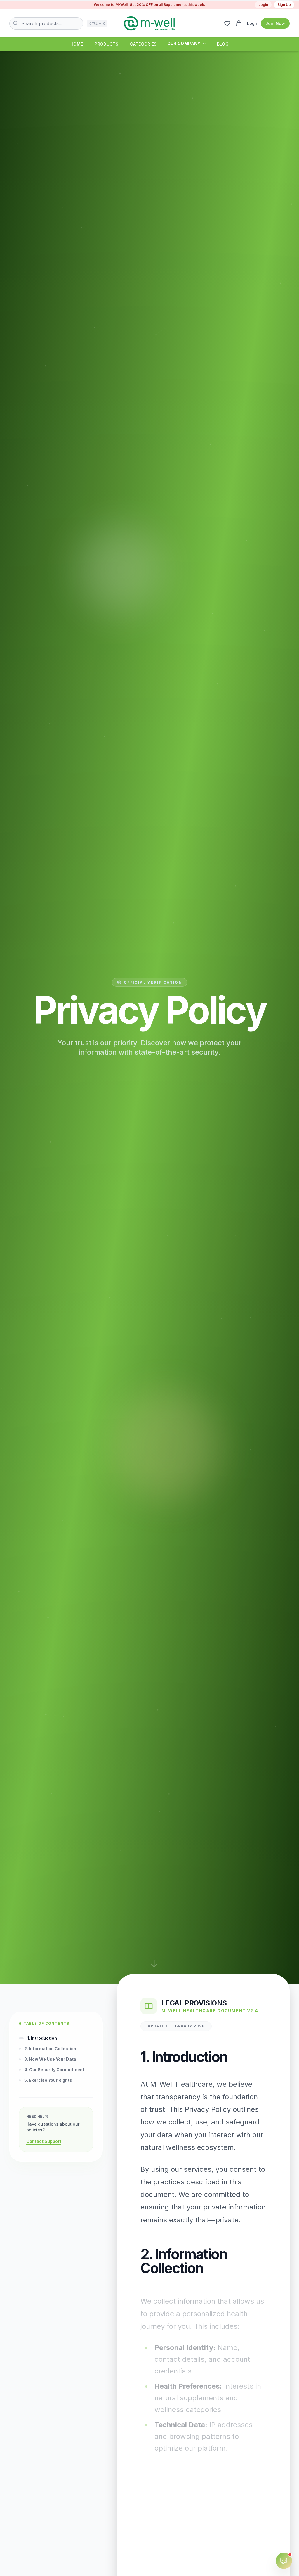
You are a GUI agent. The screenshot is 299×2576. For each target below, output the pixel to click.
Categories (143, 44)
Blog (223, 44)
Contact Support (44, 2141)
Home (77, 44)
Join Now (275, 23)
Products (106, 44)
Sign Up (284, 5)
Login (263, 5)
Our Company (184, 43)
